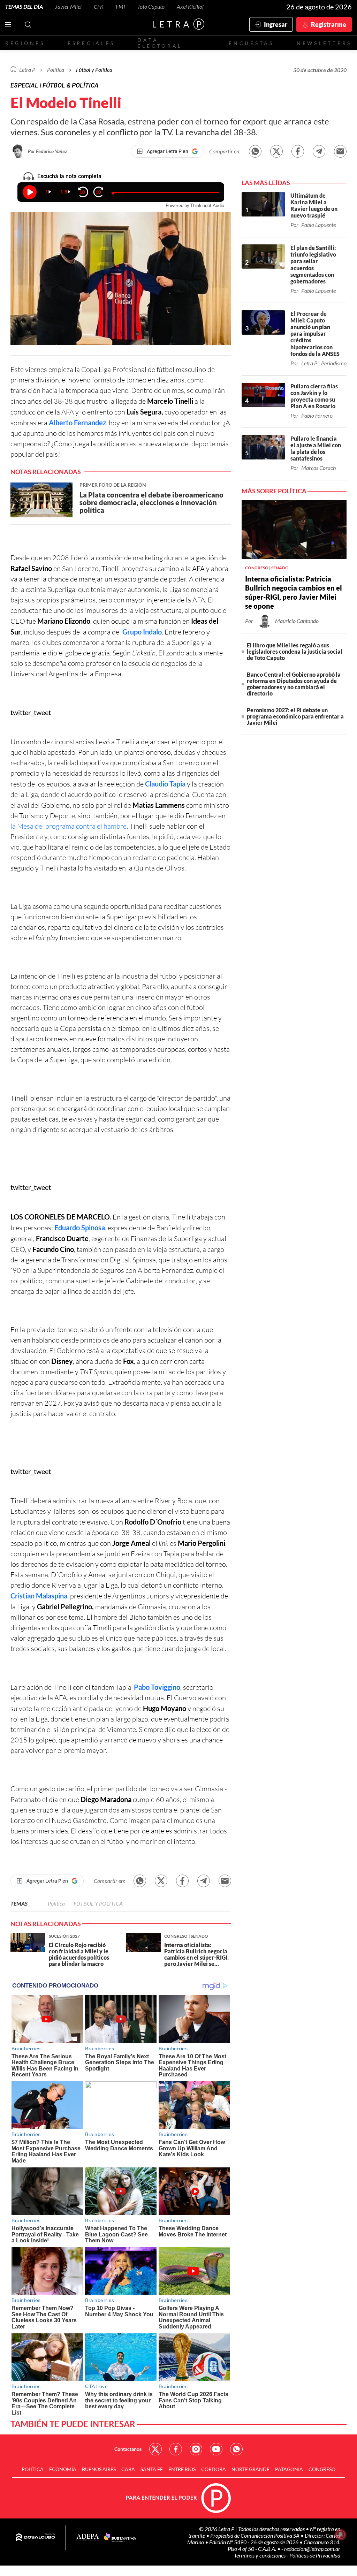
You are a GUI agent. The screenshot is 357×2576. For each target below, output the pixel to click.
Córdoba (214, 2469)
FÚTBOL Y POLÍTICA (98, 1903)
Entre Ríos (182, 2469)
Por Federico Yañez (47, 151)
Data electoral (160, 43)
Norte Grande (250, 2469)
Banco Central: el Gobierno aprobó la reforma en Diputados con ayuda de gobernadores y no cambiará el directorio (294, 684)
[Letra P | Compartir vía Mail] (340, 151)
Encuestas (251, 43)
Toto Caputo (151, 6)
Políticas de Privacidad (315, 2555)
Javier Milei (68, 6)
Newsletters (324, 43)
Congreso (322, 2469)
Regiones (25, 43)
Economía (63, 2469)
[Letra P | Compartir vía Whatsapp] (255, 151)
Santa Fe (152, 2469)
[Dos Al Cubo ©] (35, 2538)
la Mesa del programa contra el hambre (69, 826)
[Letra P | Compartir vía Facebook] (298, 151)
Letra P (27, 70)
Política (56, 70)
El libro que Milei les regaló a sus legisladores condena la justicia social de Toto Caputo (295, 651)
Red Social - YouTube (216, 2449)
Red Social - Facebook (176, 2449)
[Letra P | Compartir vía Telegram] (319, 151)
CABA (128, 2469)
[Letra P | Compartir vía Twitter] (276, 151)
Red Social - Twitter (155, 2449)
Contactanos (128, 2449)
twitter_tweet (31, 712)
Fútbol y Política (94, 70)
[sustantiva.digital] (120, 2538)
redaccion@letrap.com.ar (312, 2549)
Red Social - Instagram (196, 2449)
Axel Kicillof (190, 6)
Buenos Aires (99, 2469)
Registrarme (329, 24)
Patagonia (289, 2469)
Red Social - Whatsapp (236, 2449)
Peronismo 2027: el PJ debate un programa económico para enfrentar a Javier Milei (295, 716)
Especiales (91, 43)
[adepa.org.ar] (88, 2537)
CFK (99, 6)
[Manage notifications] (341, 2535)
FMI (120, 6)
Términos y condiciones (260, 2555)
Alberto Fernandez (77, 423)
